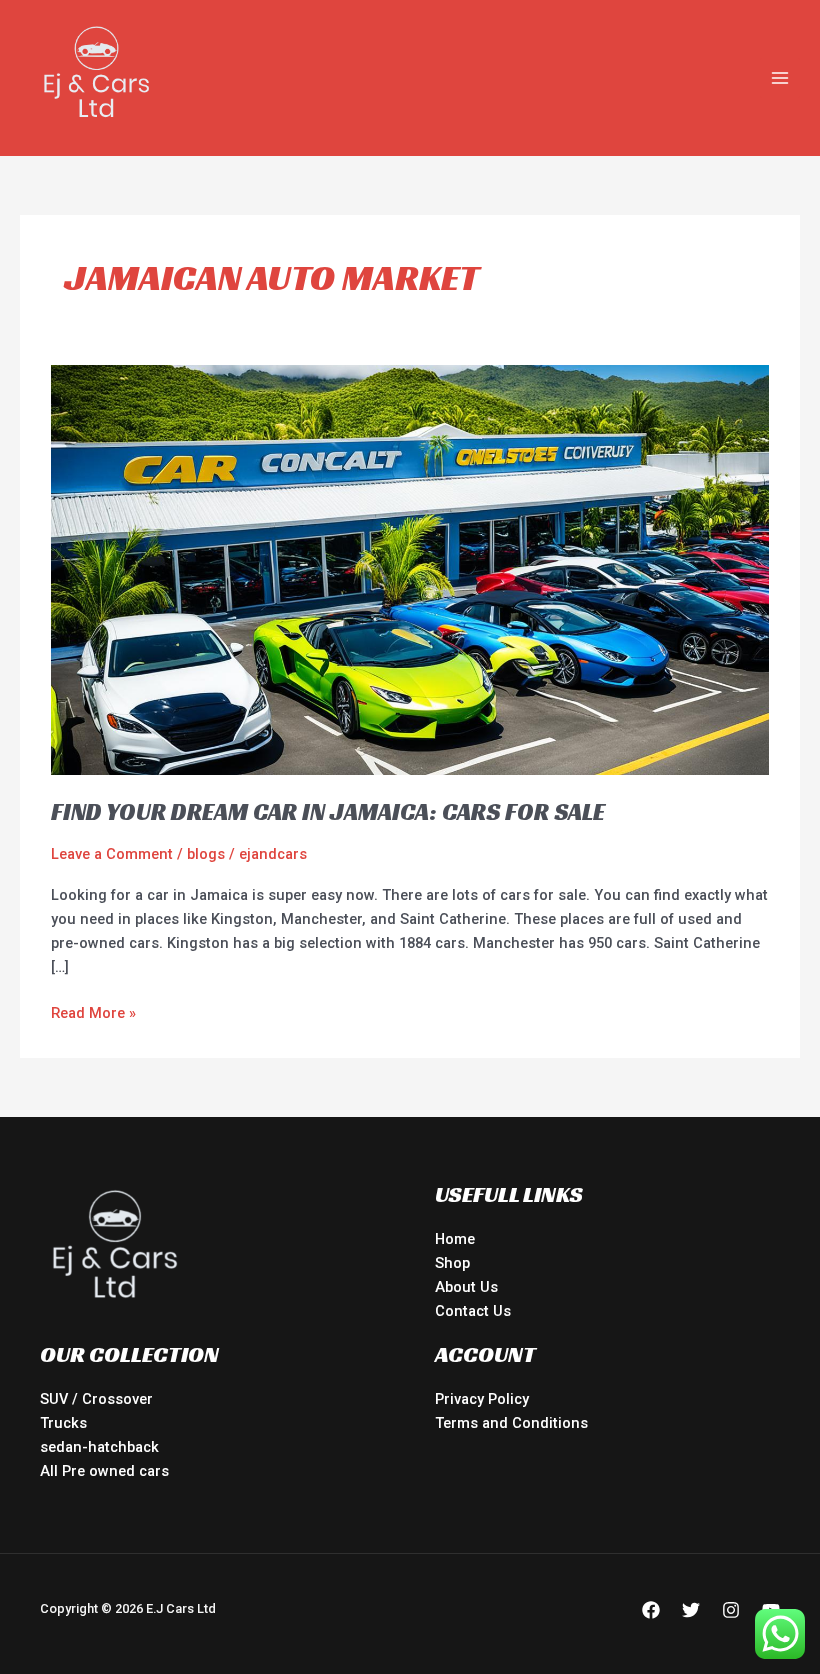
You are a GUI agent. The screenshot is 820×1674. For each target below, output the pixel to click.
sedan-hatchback (99, 1447)
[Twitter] (691, 1610)
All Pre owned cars (104, 1471)
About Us (466, 1287)
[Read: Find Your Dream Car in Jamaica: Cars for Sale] (410, 569)
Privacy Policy (482, 1399)
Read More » (93, 1011)
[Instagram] (731, 1610)
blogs (206, 854)
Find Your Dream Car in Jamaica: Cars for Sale (328, 812)
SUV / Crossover (96, 1399)
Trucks (63, 1423)
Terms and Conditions (511, 1423)
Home (455, 1239)
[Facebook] (651, 1610)
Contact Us (473, 1311)
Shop (452, 1263)
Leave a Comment (112, 854)
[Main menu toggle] (780, 78)
